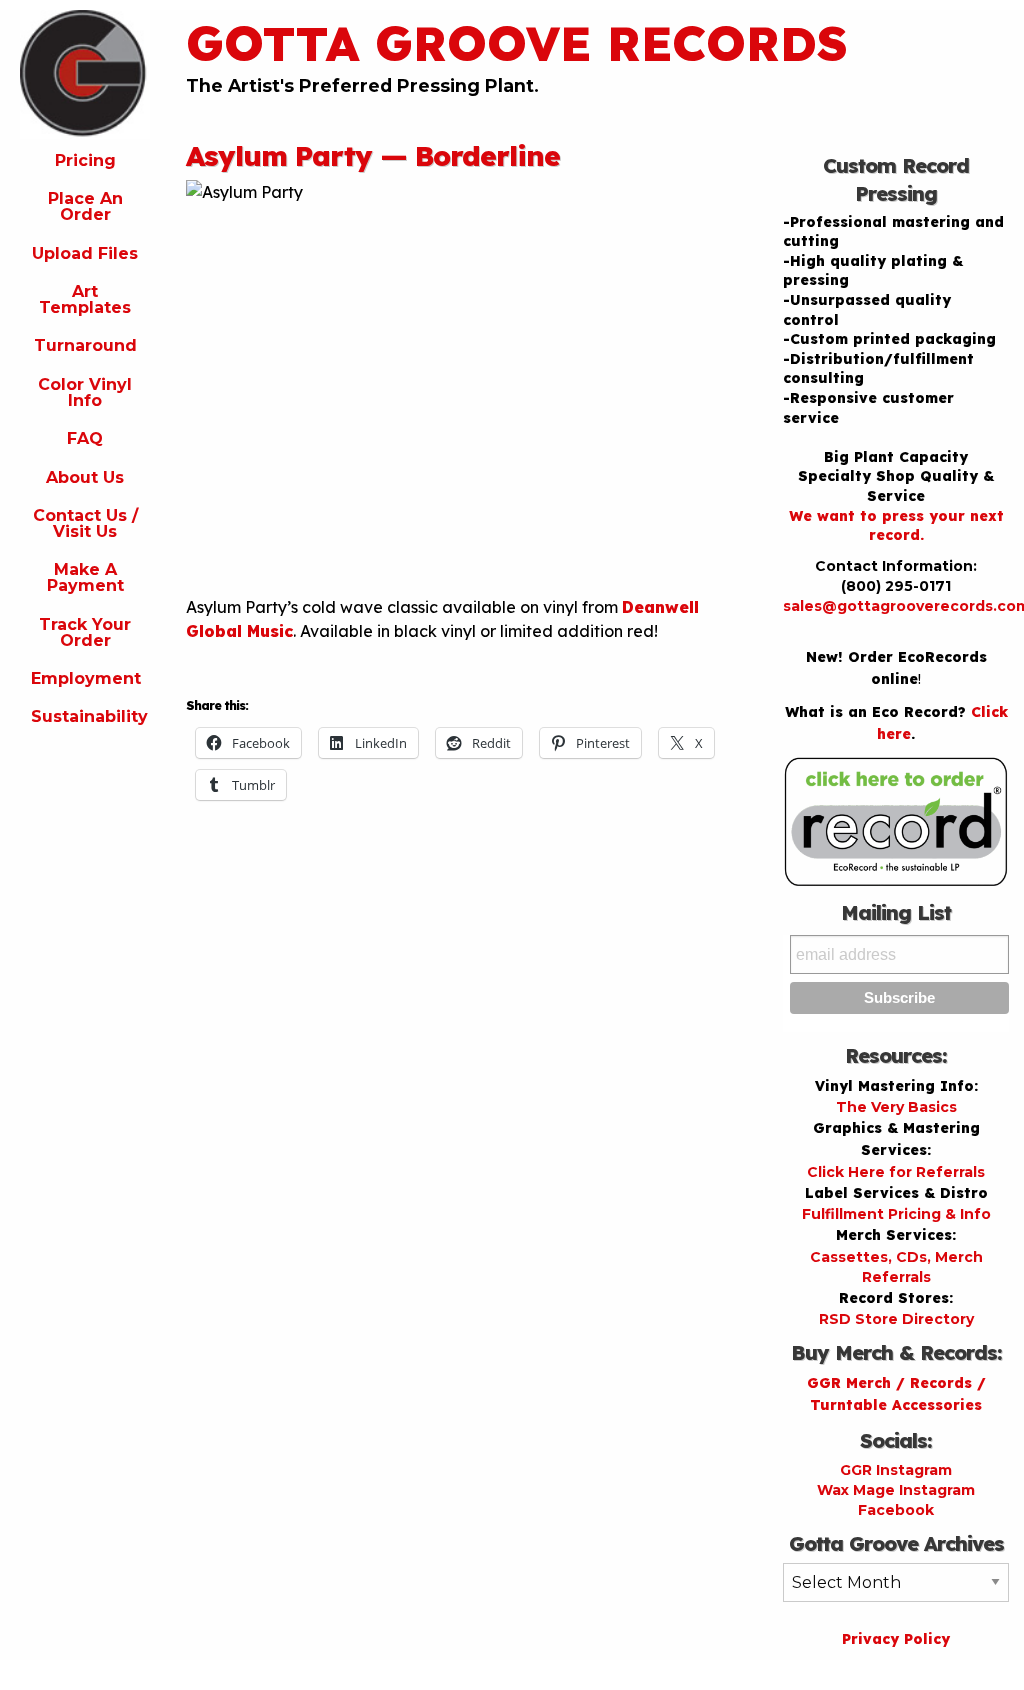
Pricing (85, 160)
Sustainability (89, 716)
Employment (86, 678)
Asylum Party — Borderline (373, 155)
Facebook (896, 1510)
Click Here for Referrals (896, 1172)
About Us (85, 477)
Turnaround (85, 345)
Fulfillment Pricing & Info (896, 1214)
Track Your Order (85, 632)
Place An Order (85, 206)
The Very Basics (896, 1107)
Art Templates (85, 299)
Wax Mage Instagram (896, 1490)
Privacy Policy (896, 1639)
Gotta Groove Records (517, 43)
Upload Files (85, 253)
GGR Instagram (896, 1470)
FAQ (85, 438)
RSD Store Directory (896, 1319)
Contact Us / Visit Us (85, 523)
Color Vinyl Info (85, 392)
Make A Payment (85, 577)
